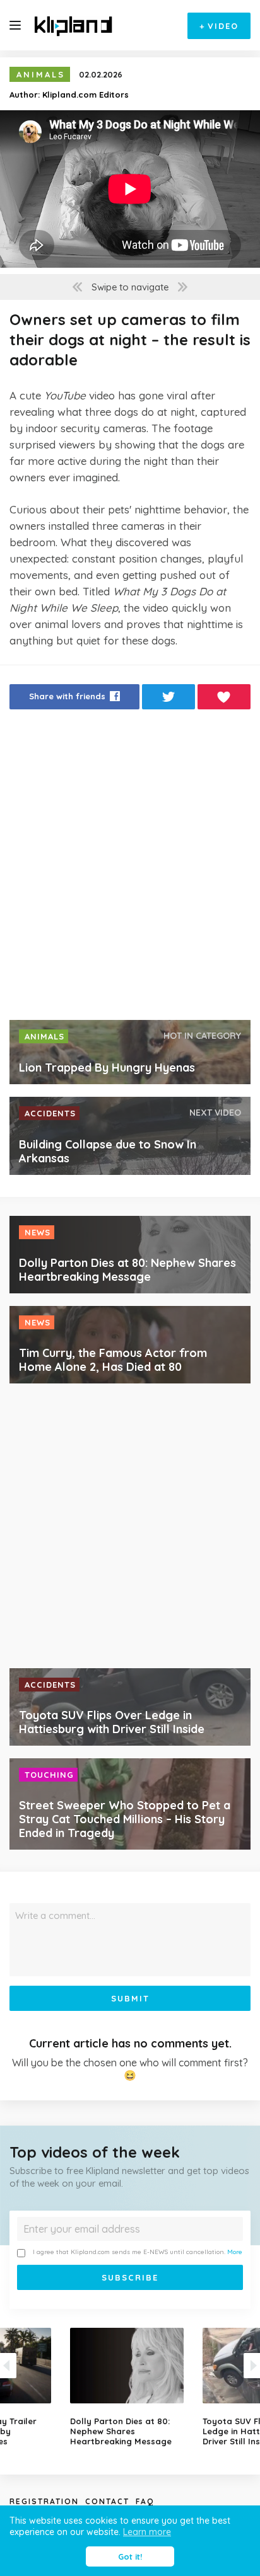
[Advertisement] (130, 868)
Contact (107, 2501)
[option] (130, 2387)
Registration (44, 2501)
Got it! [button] (130, 2556)
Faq (145, 2501)
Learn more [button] (147, 2532)
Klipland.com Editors (86, 94)
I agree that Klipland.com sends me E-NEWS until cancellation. (138, 2252)
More (235, 2252)
